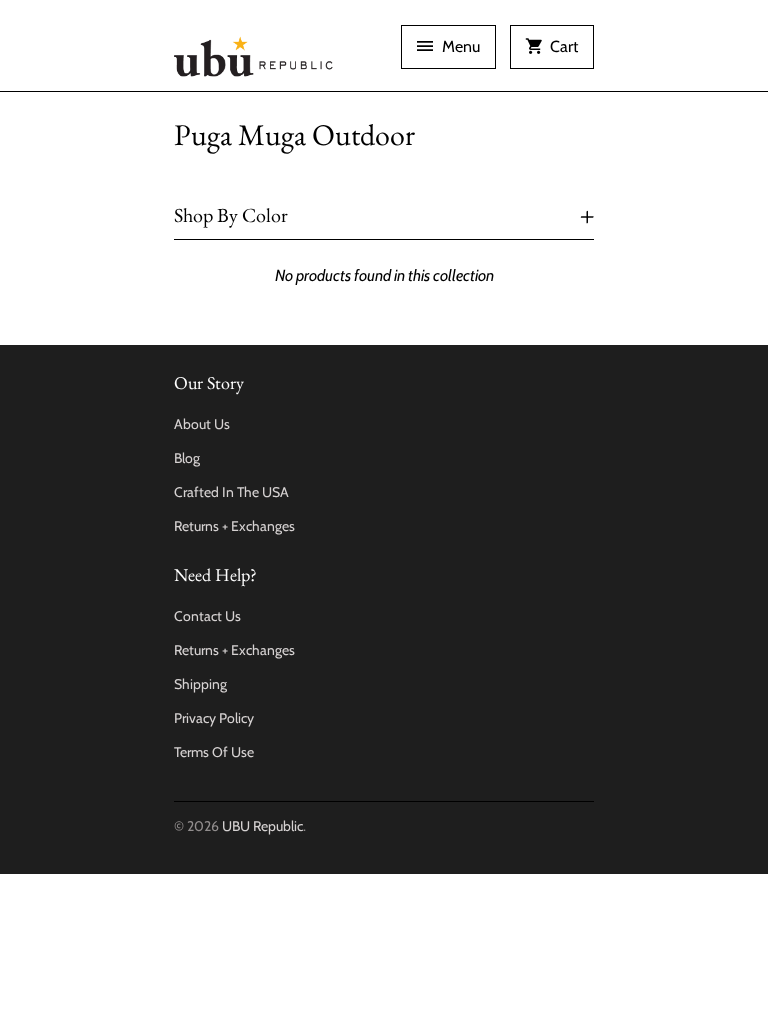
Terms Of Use (214, 752)
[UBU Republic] (254, 53)
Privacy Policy (214, 718)
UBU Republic (262, 826)
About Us (202, 424)
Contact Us (207, 616)
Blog (187, 458)
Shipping (200, 684)
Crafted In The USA (231, 492)
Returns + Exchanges (234, 526)
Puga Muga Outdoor (294, 134)
